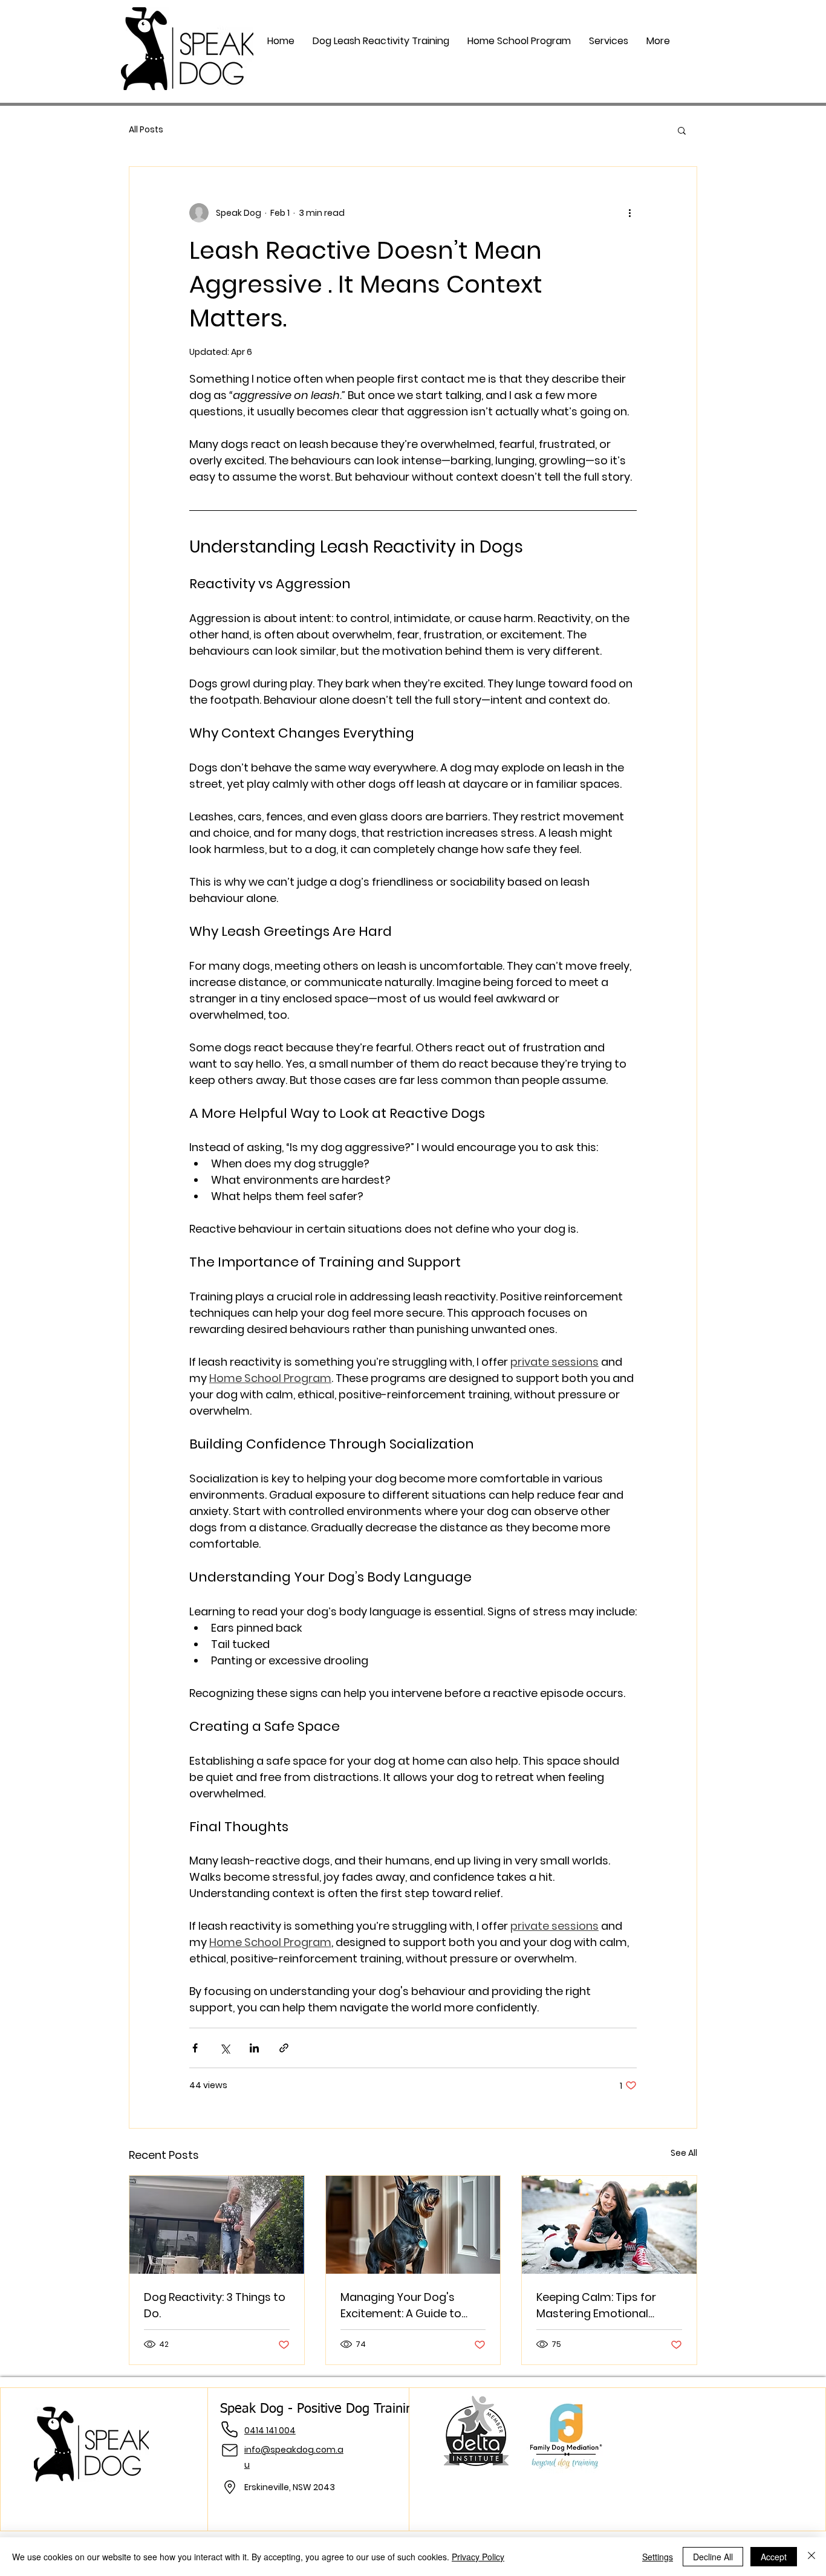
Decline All (713, 2557)
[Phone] (230, 2429)
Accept (774, 2557)
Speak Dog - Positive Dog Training (320, 2409)
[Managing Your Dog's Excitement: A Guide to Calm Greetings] (413, 2225)
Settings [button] (658, 2557)
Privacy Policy (478, 2557)
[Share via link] (284, 2048)
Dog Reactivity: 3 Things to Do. (215, 2305)
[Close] (811, 2557)
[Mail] (230, 2450)
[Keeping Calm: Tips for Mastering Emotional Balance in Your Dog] (609, 2225)
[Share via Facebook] (195, 2048)
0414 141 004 (270, 2430)
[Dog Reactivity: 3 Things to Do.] (217, 2225)
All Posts (146, 130)
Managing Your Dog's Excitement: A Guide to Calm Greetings (401, 2305)
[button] (609, 41)
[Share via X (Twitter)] (225, 2048)
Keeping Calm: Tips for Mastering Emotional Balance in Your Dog (596, 2305)
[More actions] (629, 213)
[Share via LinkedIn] (254, 2048)
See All (684, 2153)
